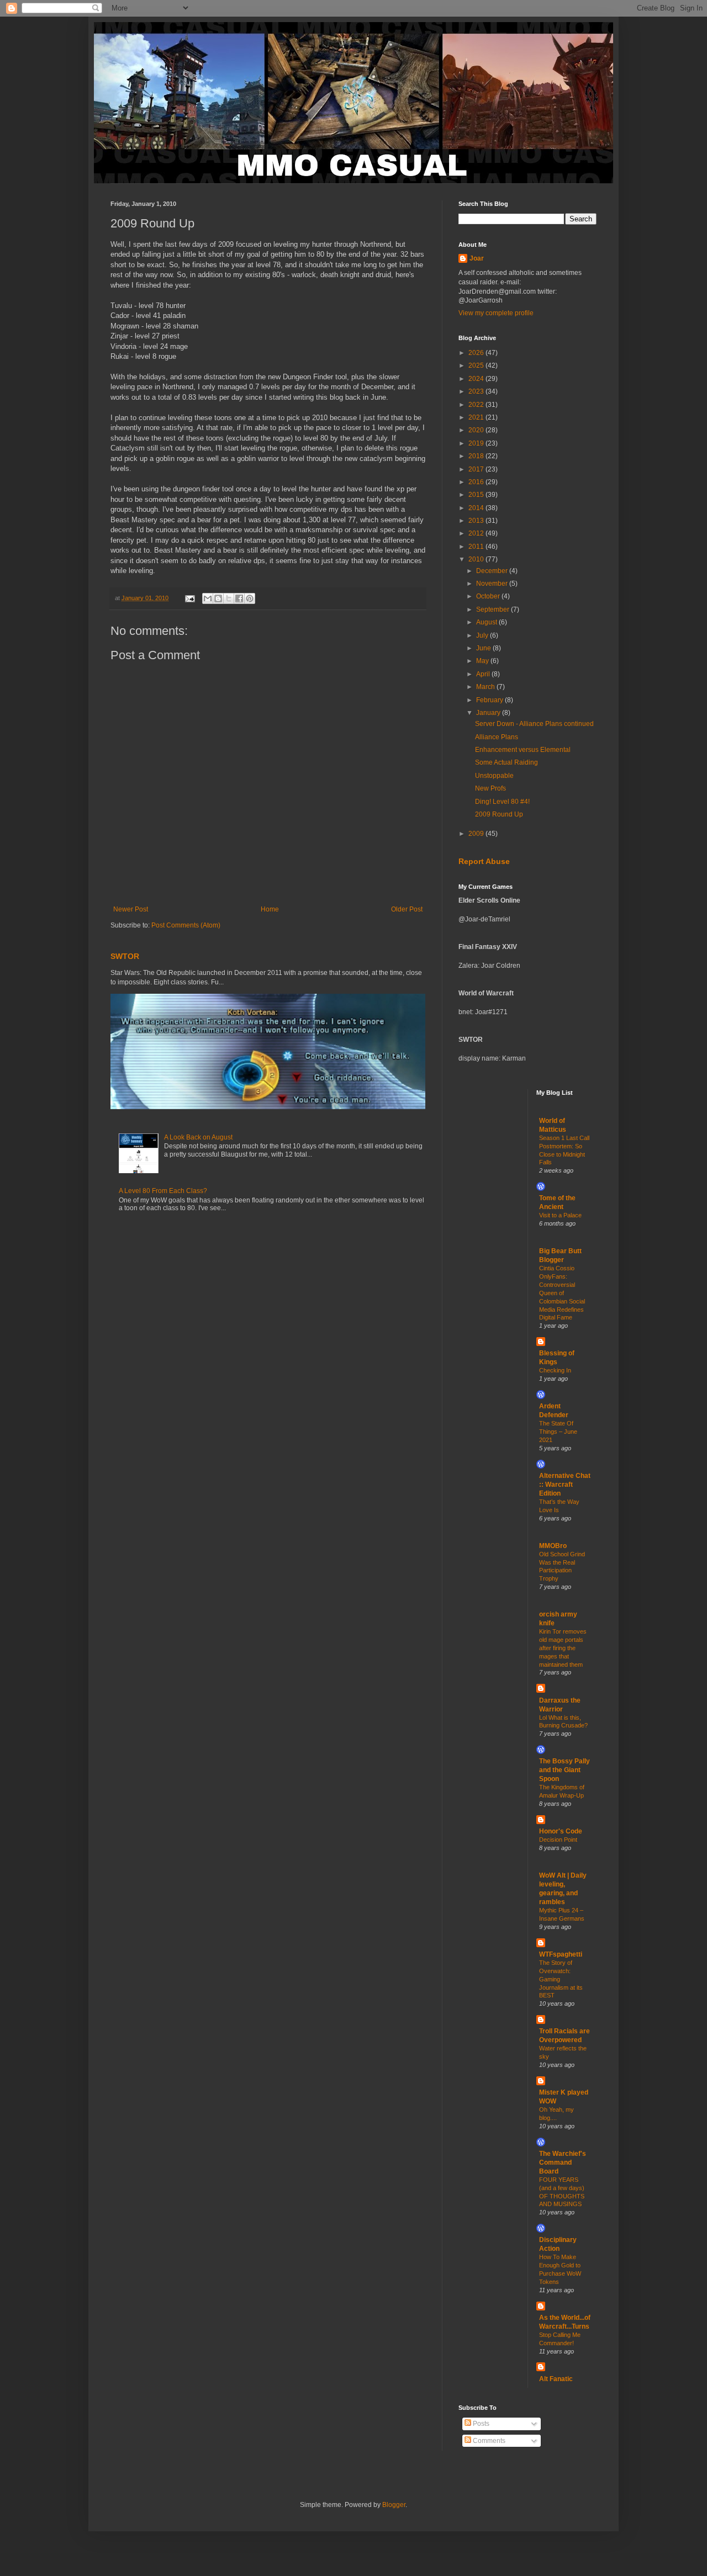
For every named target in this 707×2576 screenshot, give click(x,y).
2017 (477, 469)
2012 (477, 533)
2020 (477, 430)
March (486, 687)
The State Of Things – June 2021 (558, 1432)
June (484, 648)
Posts (480, 2424)
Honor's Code (561, 1831)
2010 (477, 559)
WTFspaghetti (561, 1954)
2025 (477, 365)
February (490, 700)
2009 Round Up (499, 814)
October (489, 596)
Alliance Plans (497, 737)
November (493, 584)
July (483, 635)
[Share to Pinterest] (250, 598)
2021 (477, 417)
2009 (477, 834)
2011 (477, 547)
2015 (477, 495)
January (489, 713)
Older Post (407, 909)
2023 (477, 391)
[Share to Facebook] (239, 598)
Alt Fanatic (556, 2379)
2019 (477, 443)
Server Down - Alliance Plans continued (534, 724)
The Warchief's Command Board (563, 2162)
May (483, 661)
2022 (477, 405)
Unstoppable (494, 776)
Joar (477, 258)
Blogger (394, 2505)
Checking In (555, 1370)
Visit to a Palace (560, 1215)
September (494, 609)
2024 (477, 379)
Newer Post (131, 909)
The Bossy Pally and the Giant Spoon (564, 1770)
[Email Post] (189, 598)
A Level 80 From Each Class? (163, 1191)
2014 (477, 508)
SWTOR (125, 956)
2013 (477, 521)
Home (270, 909)
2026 (477, 353)
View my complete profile (496, 313)
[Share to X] (229, 598)
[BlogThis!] (218, 598)
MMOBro (553, 1546)
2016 (477, 482)
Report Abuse (484, 861)
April (484, 674)
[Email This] (208, 598)
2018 (477, 456)
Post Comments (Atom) (186, 925)
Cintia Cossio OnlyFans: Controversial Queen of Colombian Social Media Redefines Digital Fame (562, 1293)
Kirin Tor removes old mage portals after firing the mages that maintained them (563, 1648)
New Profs (490, 788)
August (487, 622)
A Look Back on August (198, 1137)
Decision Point (558, 1840)
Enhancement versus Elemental (523, 750)
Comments (488, 2441)
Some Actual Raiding (506, 762)
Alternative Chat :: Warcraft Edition (565, 1485)
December (493, 571)
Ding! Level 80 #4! (502, 802)
